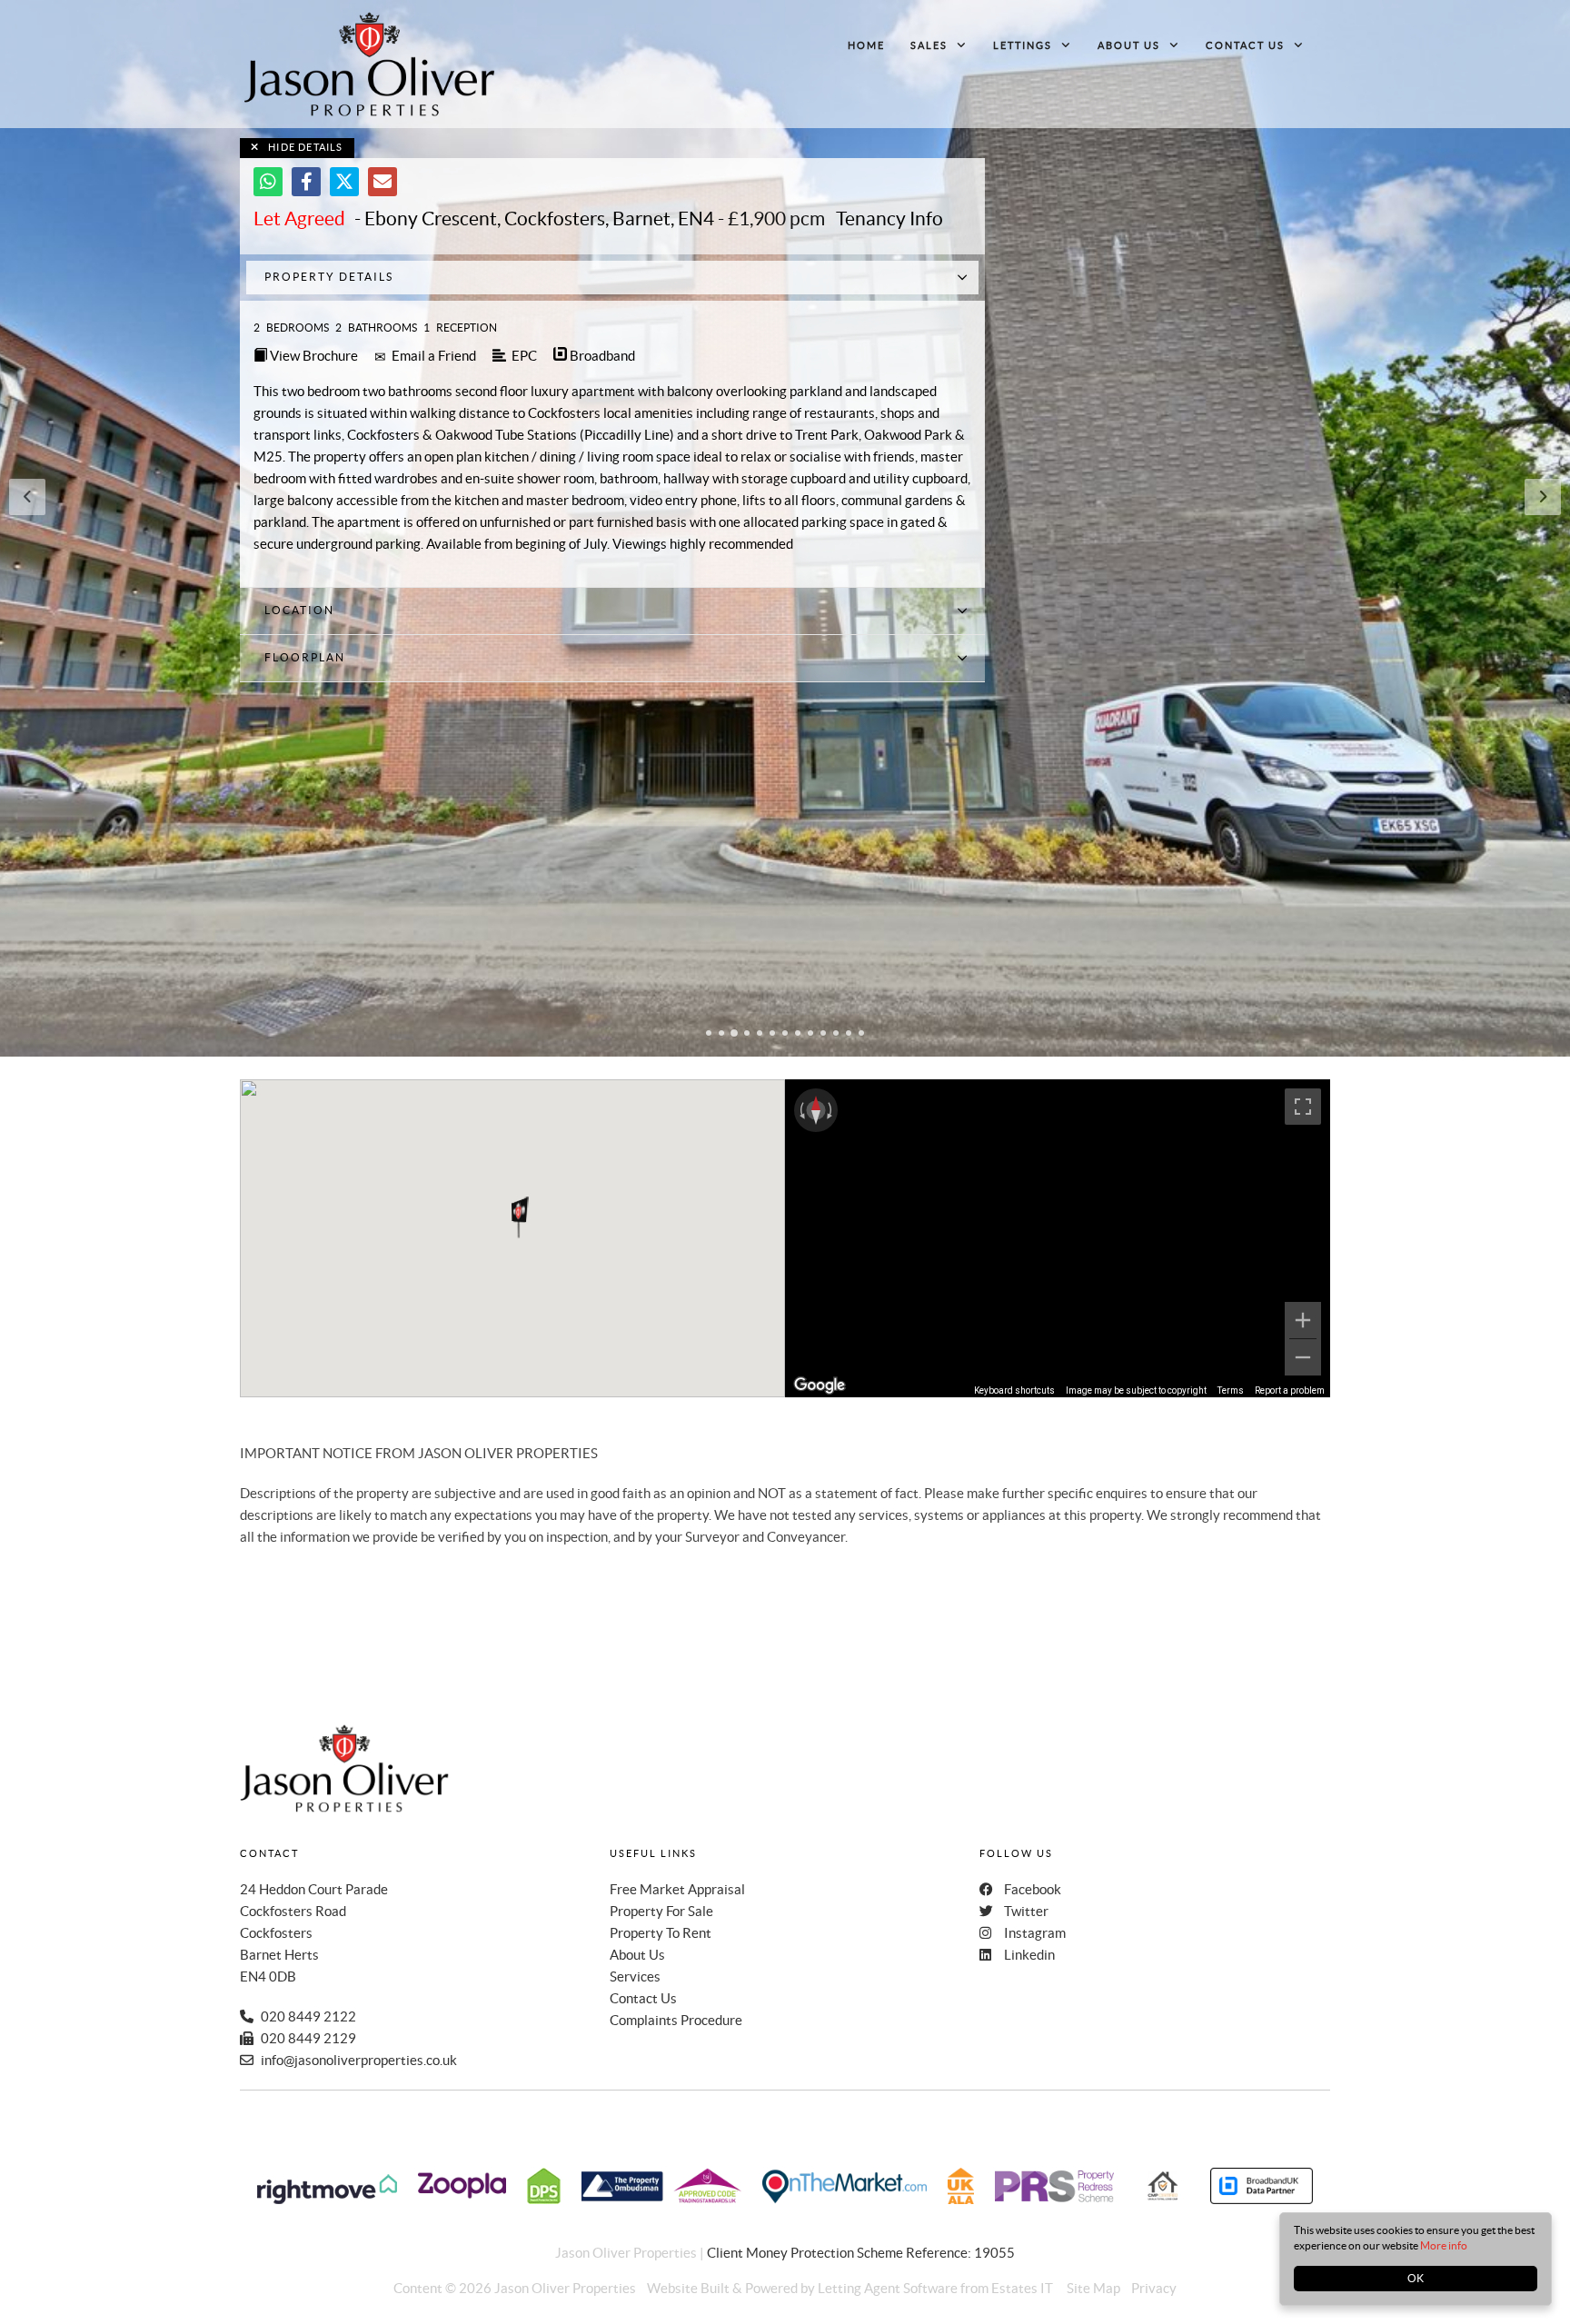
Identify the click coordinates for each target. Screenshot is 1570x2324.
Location (299, 610)
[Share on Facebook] (306, 182)
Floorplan (305, 657)
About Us (637, 1955)
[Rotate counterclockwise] (800, 1110)
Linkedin (1029, 1955)
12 (849, 1034)
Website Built (688, 2288)
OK (1416, 2278)
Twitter (1026, 1911)
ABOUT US (1129, 45)
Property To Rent (661, 1933)
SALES (929, 45)
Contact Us (643, 1998)
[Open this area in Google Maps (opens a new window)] (820, 1385)
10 (823, 1034)
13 (861, 1034)
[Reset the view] (816, 1110)
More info (1444, 2245)
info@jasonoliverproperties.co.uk (359, 2060)
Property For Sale (661, 1911)
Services (635, 1976)
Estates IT (1022, 2288)
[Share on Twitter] (344, 182)
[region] (1058, 1238)
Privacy (1154, 2288)
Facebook (1033, 1889)
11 (836, 1034)
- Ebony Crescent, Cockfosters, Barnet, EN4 (484, 218)
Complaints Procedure (676, 2020)
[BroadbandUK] (1262, 2199)
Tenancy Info (889, 218)
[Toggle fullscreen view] (1303, 1107)
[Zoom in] (1303, 1320)
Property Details (329, 277)
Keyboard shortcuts (1014, 1390)
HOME (866, 45)
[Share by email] (383, 182)
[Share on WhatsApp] (268, 182)
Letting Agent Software (888, 2288)
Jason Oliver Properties (565, 2288)
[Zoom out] (1303, 1357)
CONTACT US (1245, 45)
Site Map (1093, 2288)
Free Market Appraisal (677, 1889)
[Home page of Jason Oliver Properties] (369, 64)
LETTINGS (1023, 45)
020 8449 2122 (308, 2016)
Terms (1231, 1390)
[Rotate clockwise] (831, 1110)
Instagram (1035, 1933)
